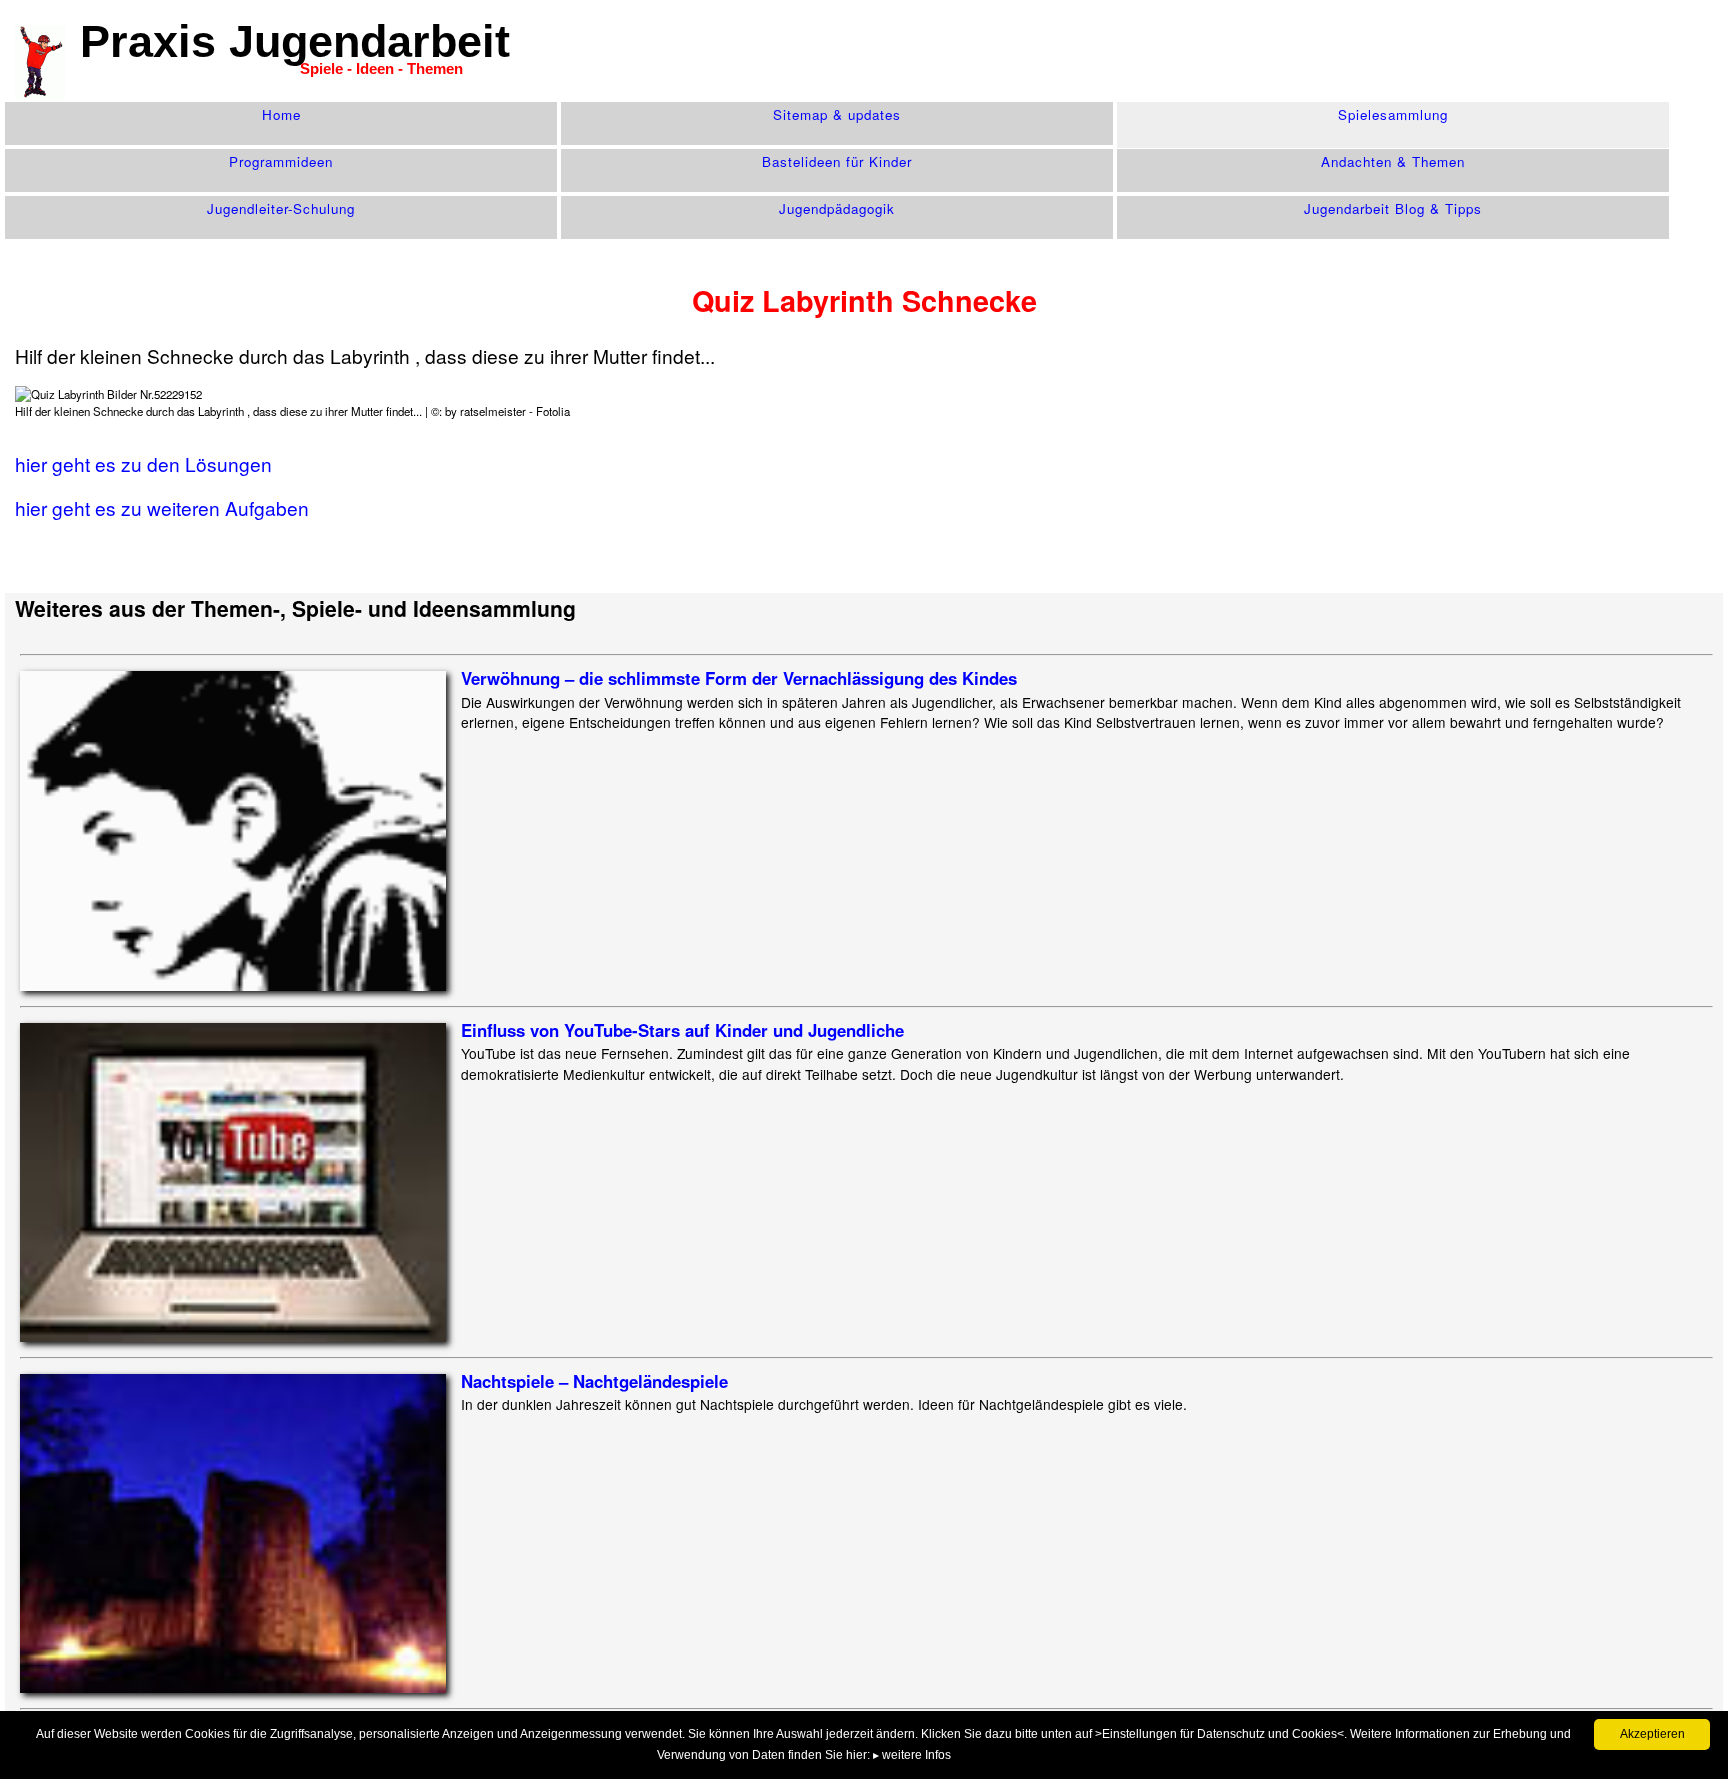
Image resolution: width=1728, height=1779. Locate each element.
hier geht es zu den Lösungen (143, 463)
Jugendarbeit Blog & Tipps (1393, 208)
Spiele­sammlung (1393, 114)
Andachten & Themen (1393, 161)
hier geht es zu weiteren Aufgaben (162, 507)
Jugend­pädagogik (837, 208)
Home (281, 114)
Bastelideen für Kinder (837, 161)
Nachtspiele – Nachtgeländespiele (594, 1381)
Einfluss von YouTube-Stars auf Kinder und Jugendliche (682, 1030)
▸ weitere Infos (912, 1755)
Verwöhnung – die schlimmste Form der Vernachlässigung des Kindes (739, 678)
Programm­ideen (281, 161)
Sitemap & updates (837, 114)
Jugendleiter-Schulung (281, 208)
